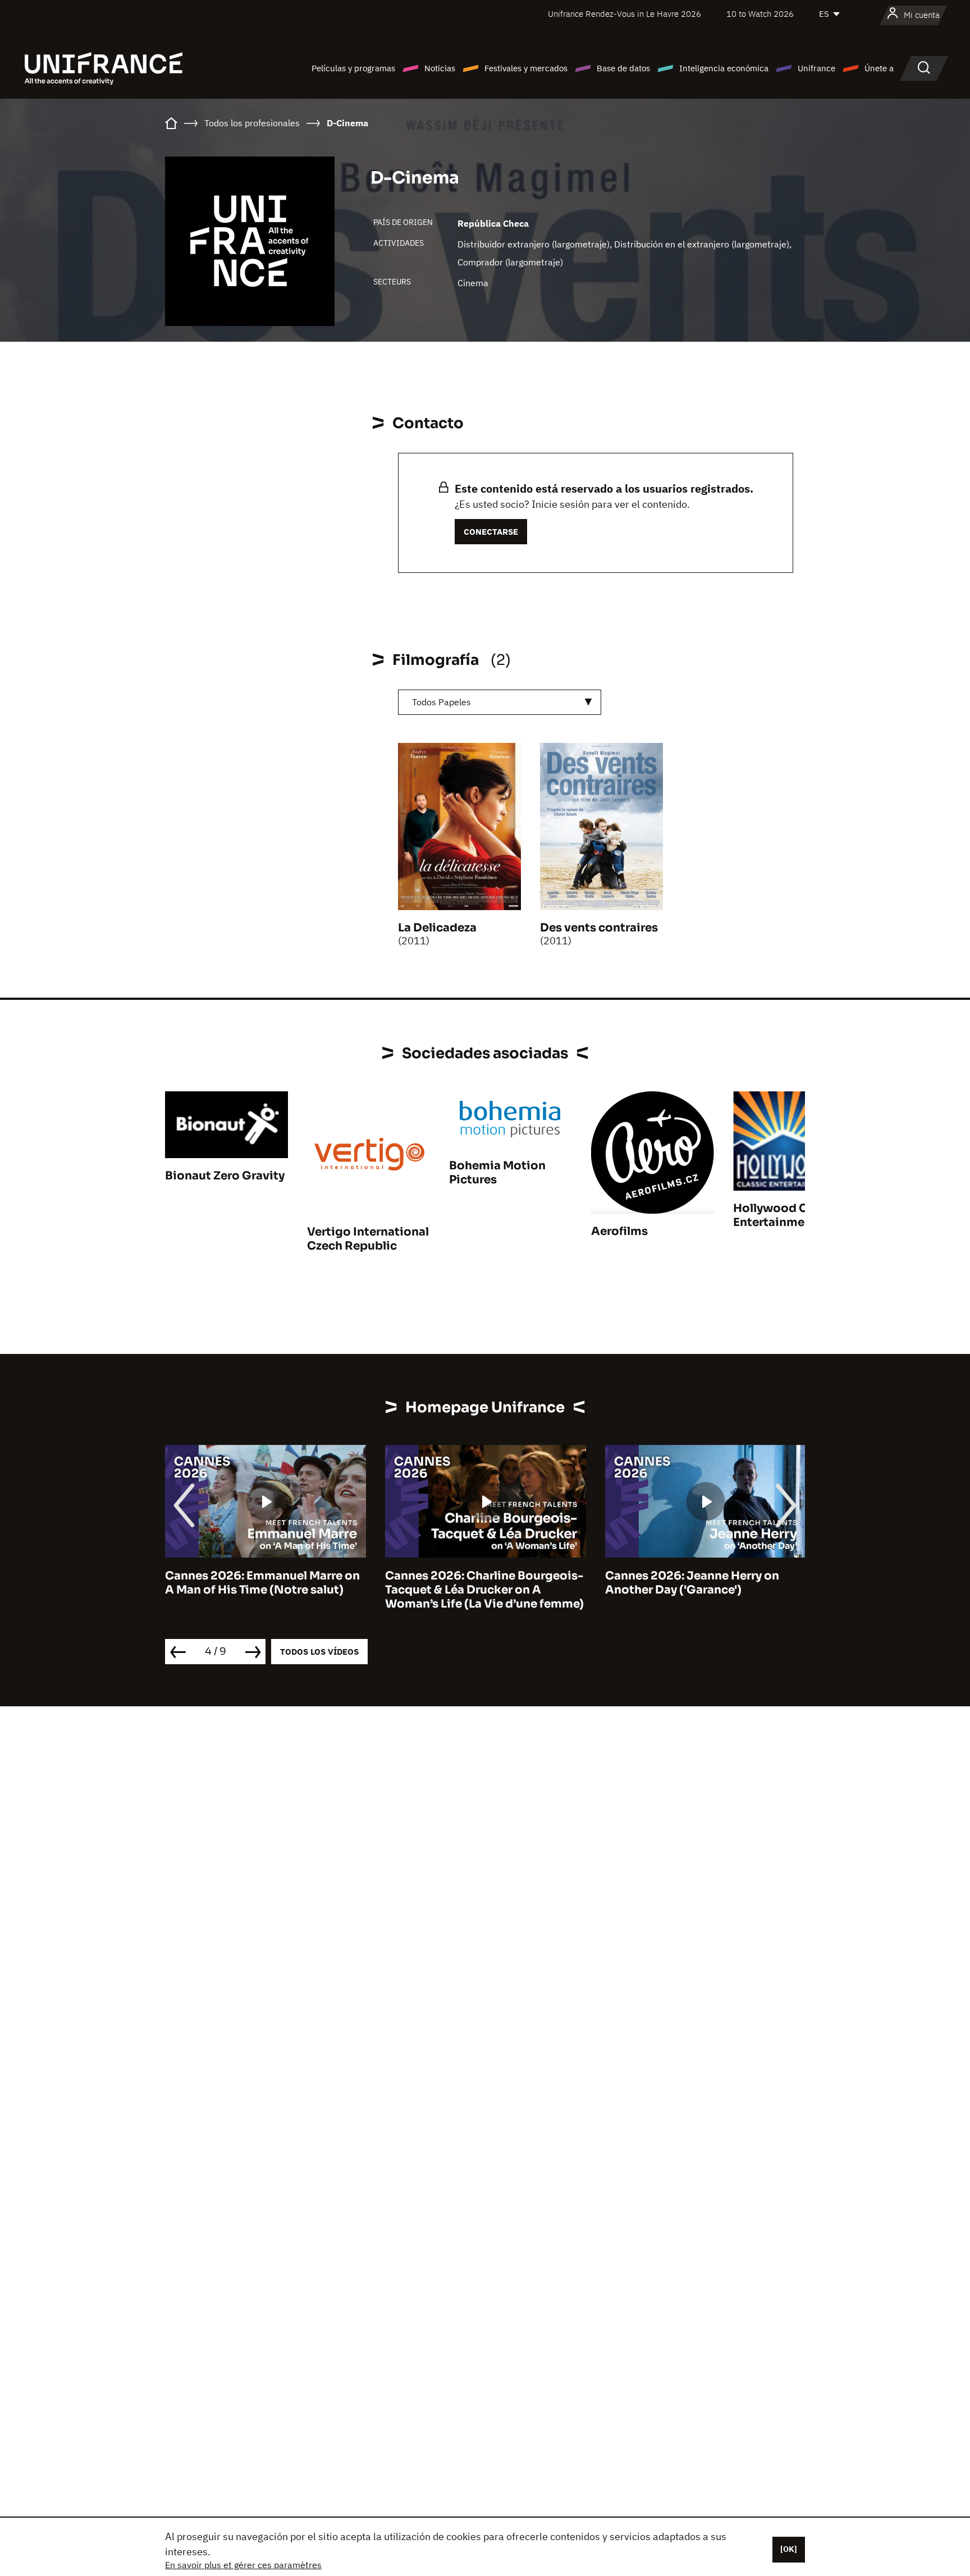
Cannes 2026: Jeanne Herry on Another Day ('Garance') (692, 1583)
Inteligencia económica (724, 68)
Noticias (440, 68)
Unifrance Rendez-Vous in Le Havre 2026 (624, 14)
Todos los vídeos (319, 1652)
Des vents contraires (599, 928)
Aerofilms (619, 1231)
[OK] (789, 2549)
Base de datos (623, 68)
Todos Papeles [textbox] (441, 702)
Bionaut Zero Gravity (225, 1176)
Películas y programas (353, 68)
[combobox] (500, 702)
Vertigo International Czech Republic (368, 1239)
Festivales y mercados (526, 68)
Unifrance (816, 68)
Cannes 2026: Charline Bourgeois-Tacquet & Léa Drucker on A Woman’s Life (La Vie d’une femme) (484, 1590)
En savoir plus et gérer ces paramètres (243, 2565)
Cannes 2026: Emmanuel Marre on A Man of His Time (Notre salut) (262, 1583)
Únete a (879, 68)
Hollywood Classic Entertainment (787, 1215)
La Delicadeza (437, 928)
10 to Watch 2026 (760, 14)
